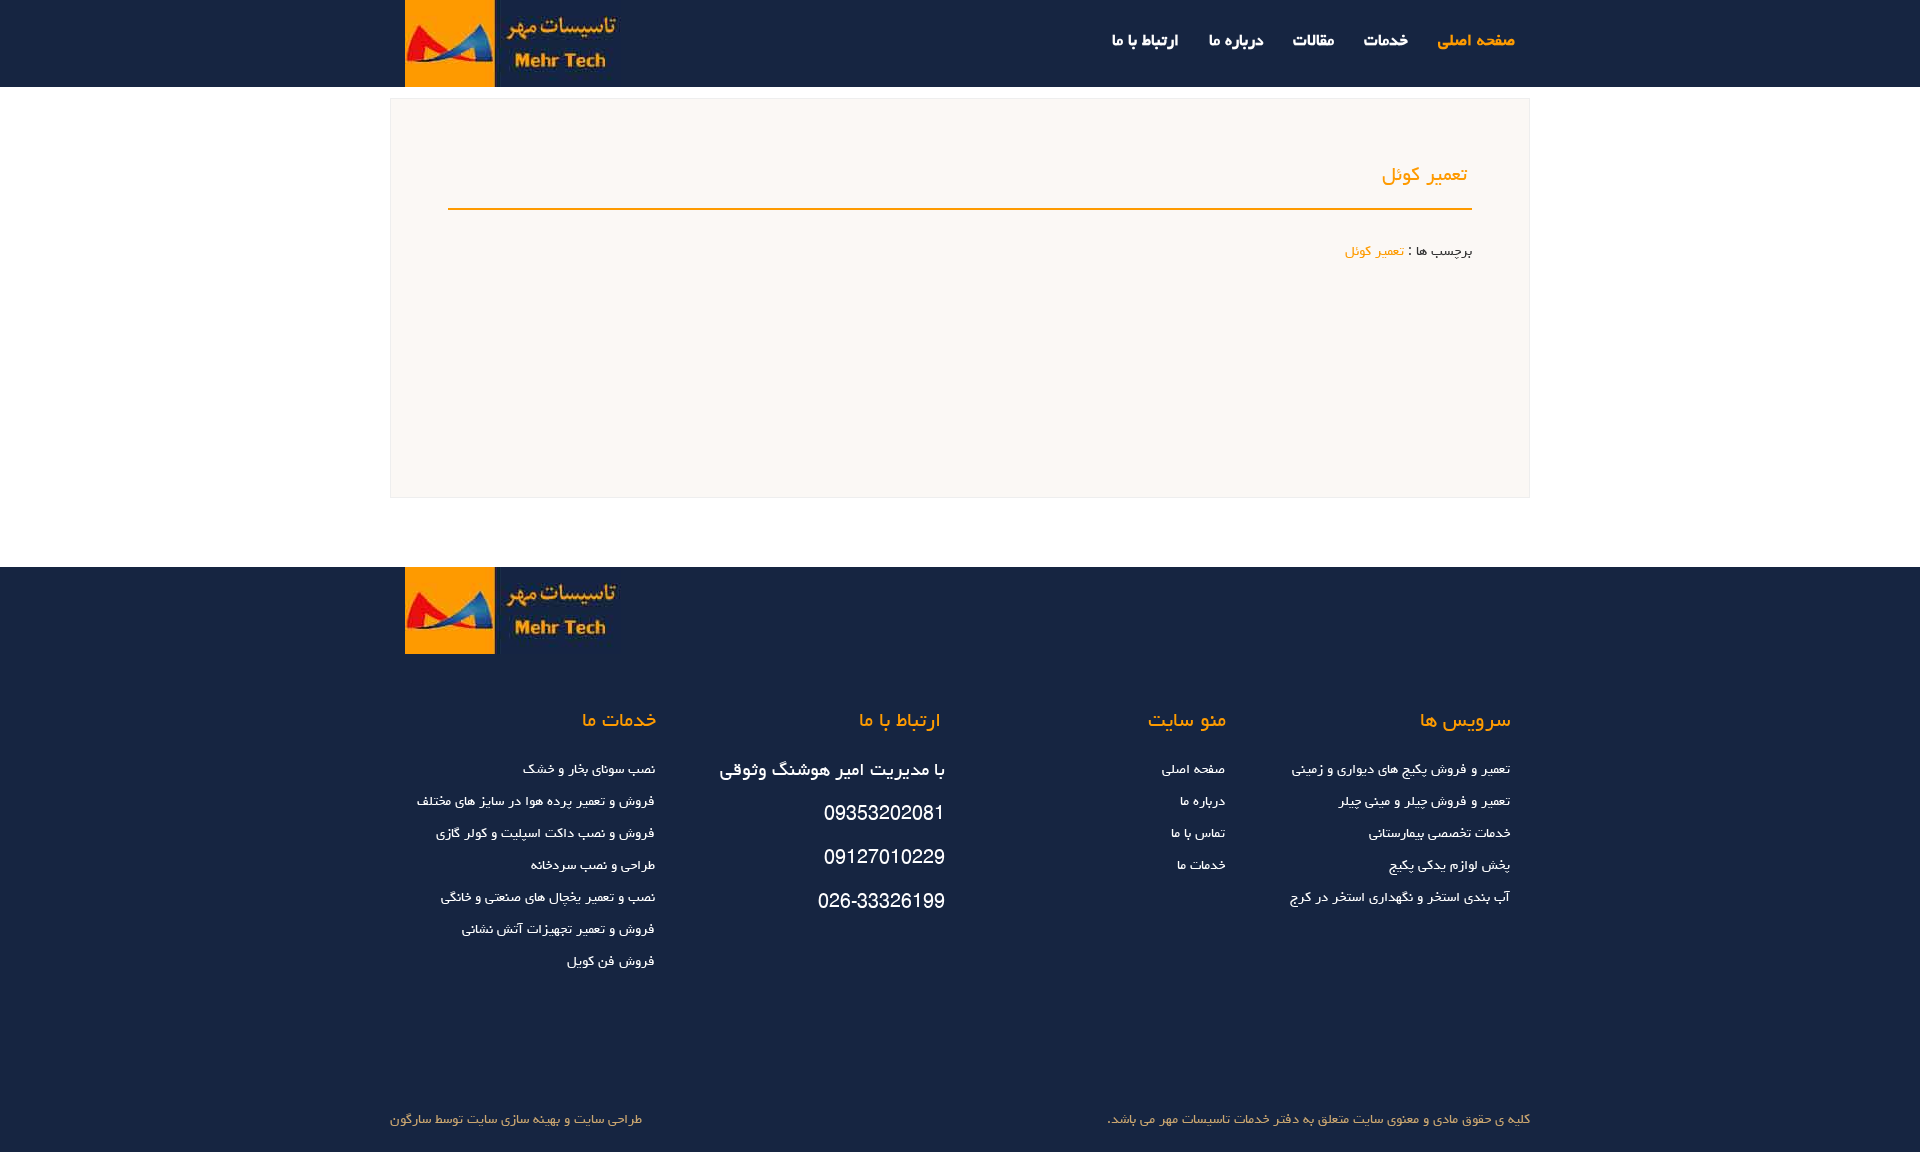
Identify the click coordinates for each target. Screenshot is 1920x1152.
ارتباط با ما (1145, 41)
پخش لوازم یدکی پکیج (1449, 866)
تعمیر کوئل (1374, 252)
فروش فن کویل (611, 962)
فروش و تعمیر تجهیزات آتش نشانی (558, 930)
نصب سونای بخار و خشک (589, 770)
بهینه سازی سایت (513, 1120)
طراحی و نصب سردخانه (593, 866)
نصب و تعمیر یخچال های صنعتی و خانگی (548, 898)
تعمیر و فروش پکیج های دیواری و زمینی (1401, 770)
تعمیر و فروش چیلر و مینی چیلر (1424, 802)
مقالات (1313, 41)
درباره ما (1236, 41)
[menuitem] (1461, 27)
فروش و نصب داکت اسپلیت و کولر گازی (545, 834)
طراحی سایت (606, 1120)
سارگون (412, 1120)
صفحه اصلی (1476, 41)
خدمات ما (1201, 866)
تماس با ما (1198, 834)
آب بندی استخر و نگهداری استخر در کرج (1400, 898)
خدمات (1386, 41)
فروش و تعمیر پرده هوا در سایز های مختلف (536, 802)
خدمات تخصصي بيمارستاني (1439, 834)
